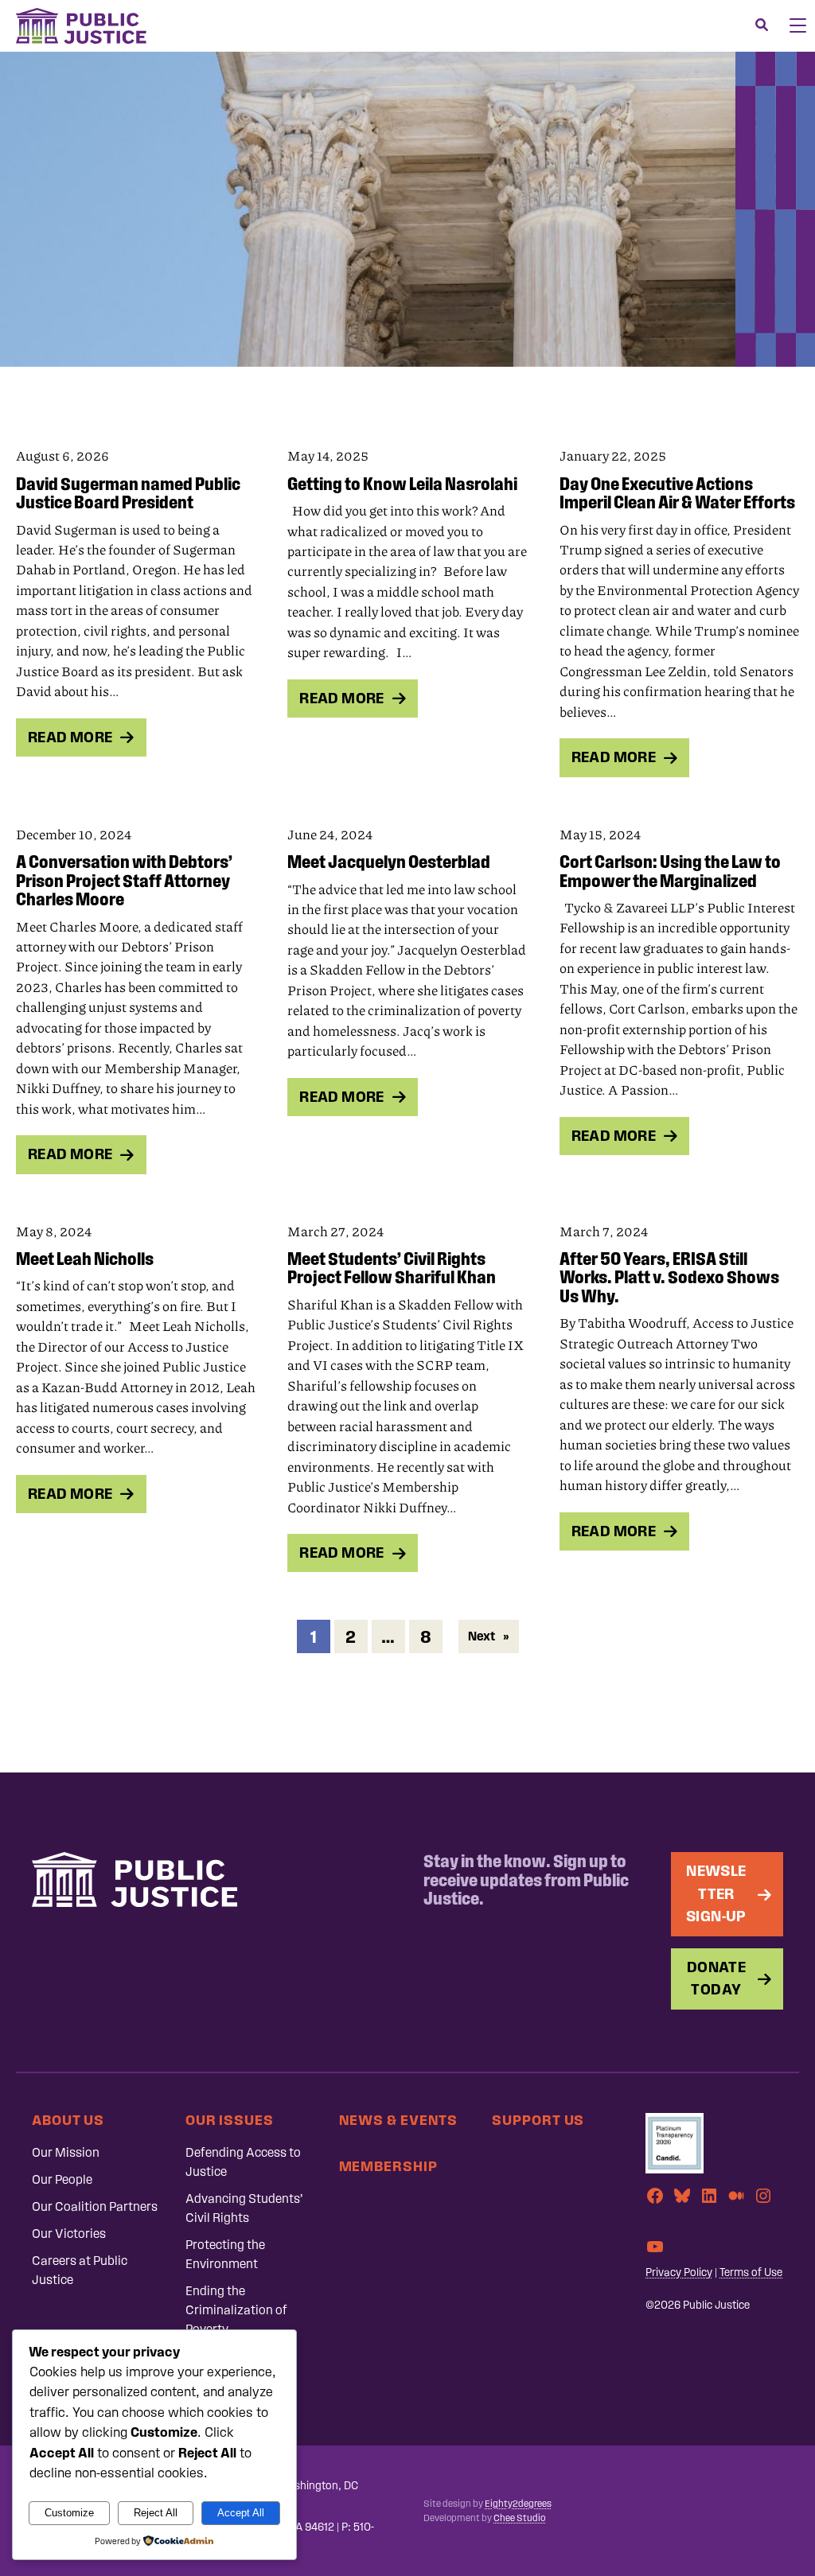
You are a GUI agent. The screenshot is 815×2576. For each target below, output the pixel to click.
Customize (69, 2513)
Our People (62, 2179)
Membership (388, 2166)
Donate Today (716, 1979)
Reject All (156, 2513)
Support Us (538, 2120)
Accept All (241, 2513)
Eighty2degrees (518, 2504)
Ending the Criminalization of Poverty (236, 2310)
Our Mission (66, 2152)
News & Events (399, 2120)
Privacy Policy (679, 2272)
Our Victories (69, 2234)
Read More (70, 737)
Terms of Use (751, 2272)
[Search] (762, 25)
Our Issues (230, 2120)
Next (489, 1636)
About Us (68, 2120)
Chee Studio (519, 2518)
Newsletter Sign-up (716, 1893)
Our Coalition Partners (95, 2206)
